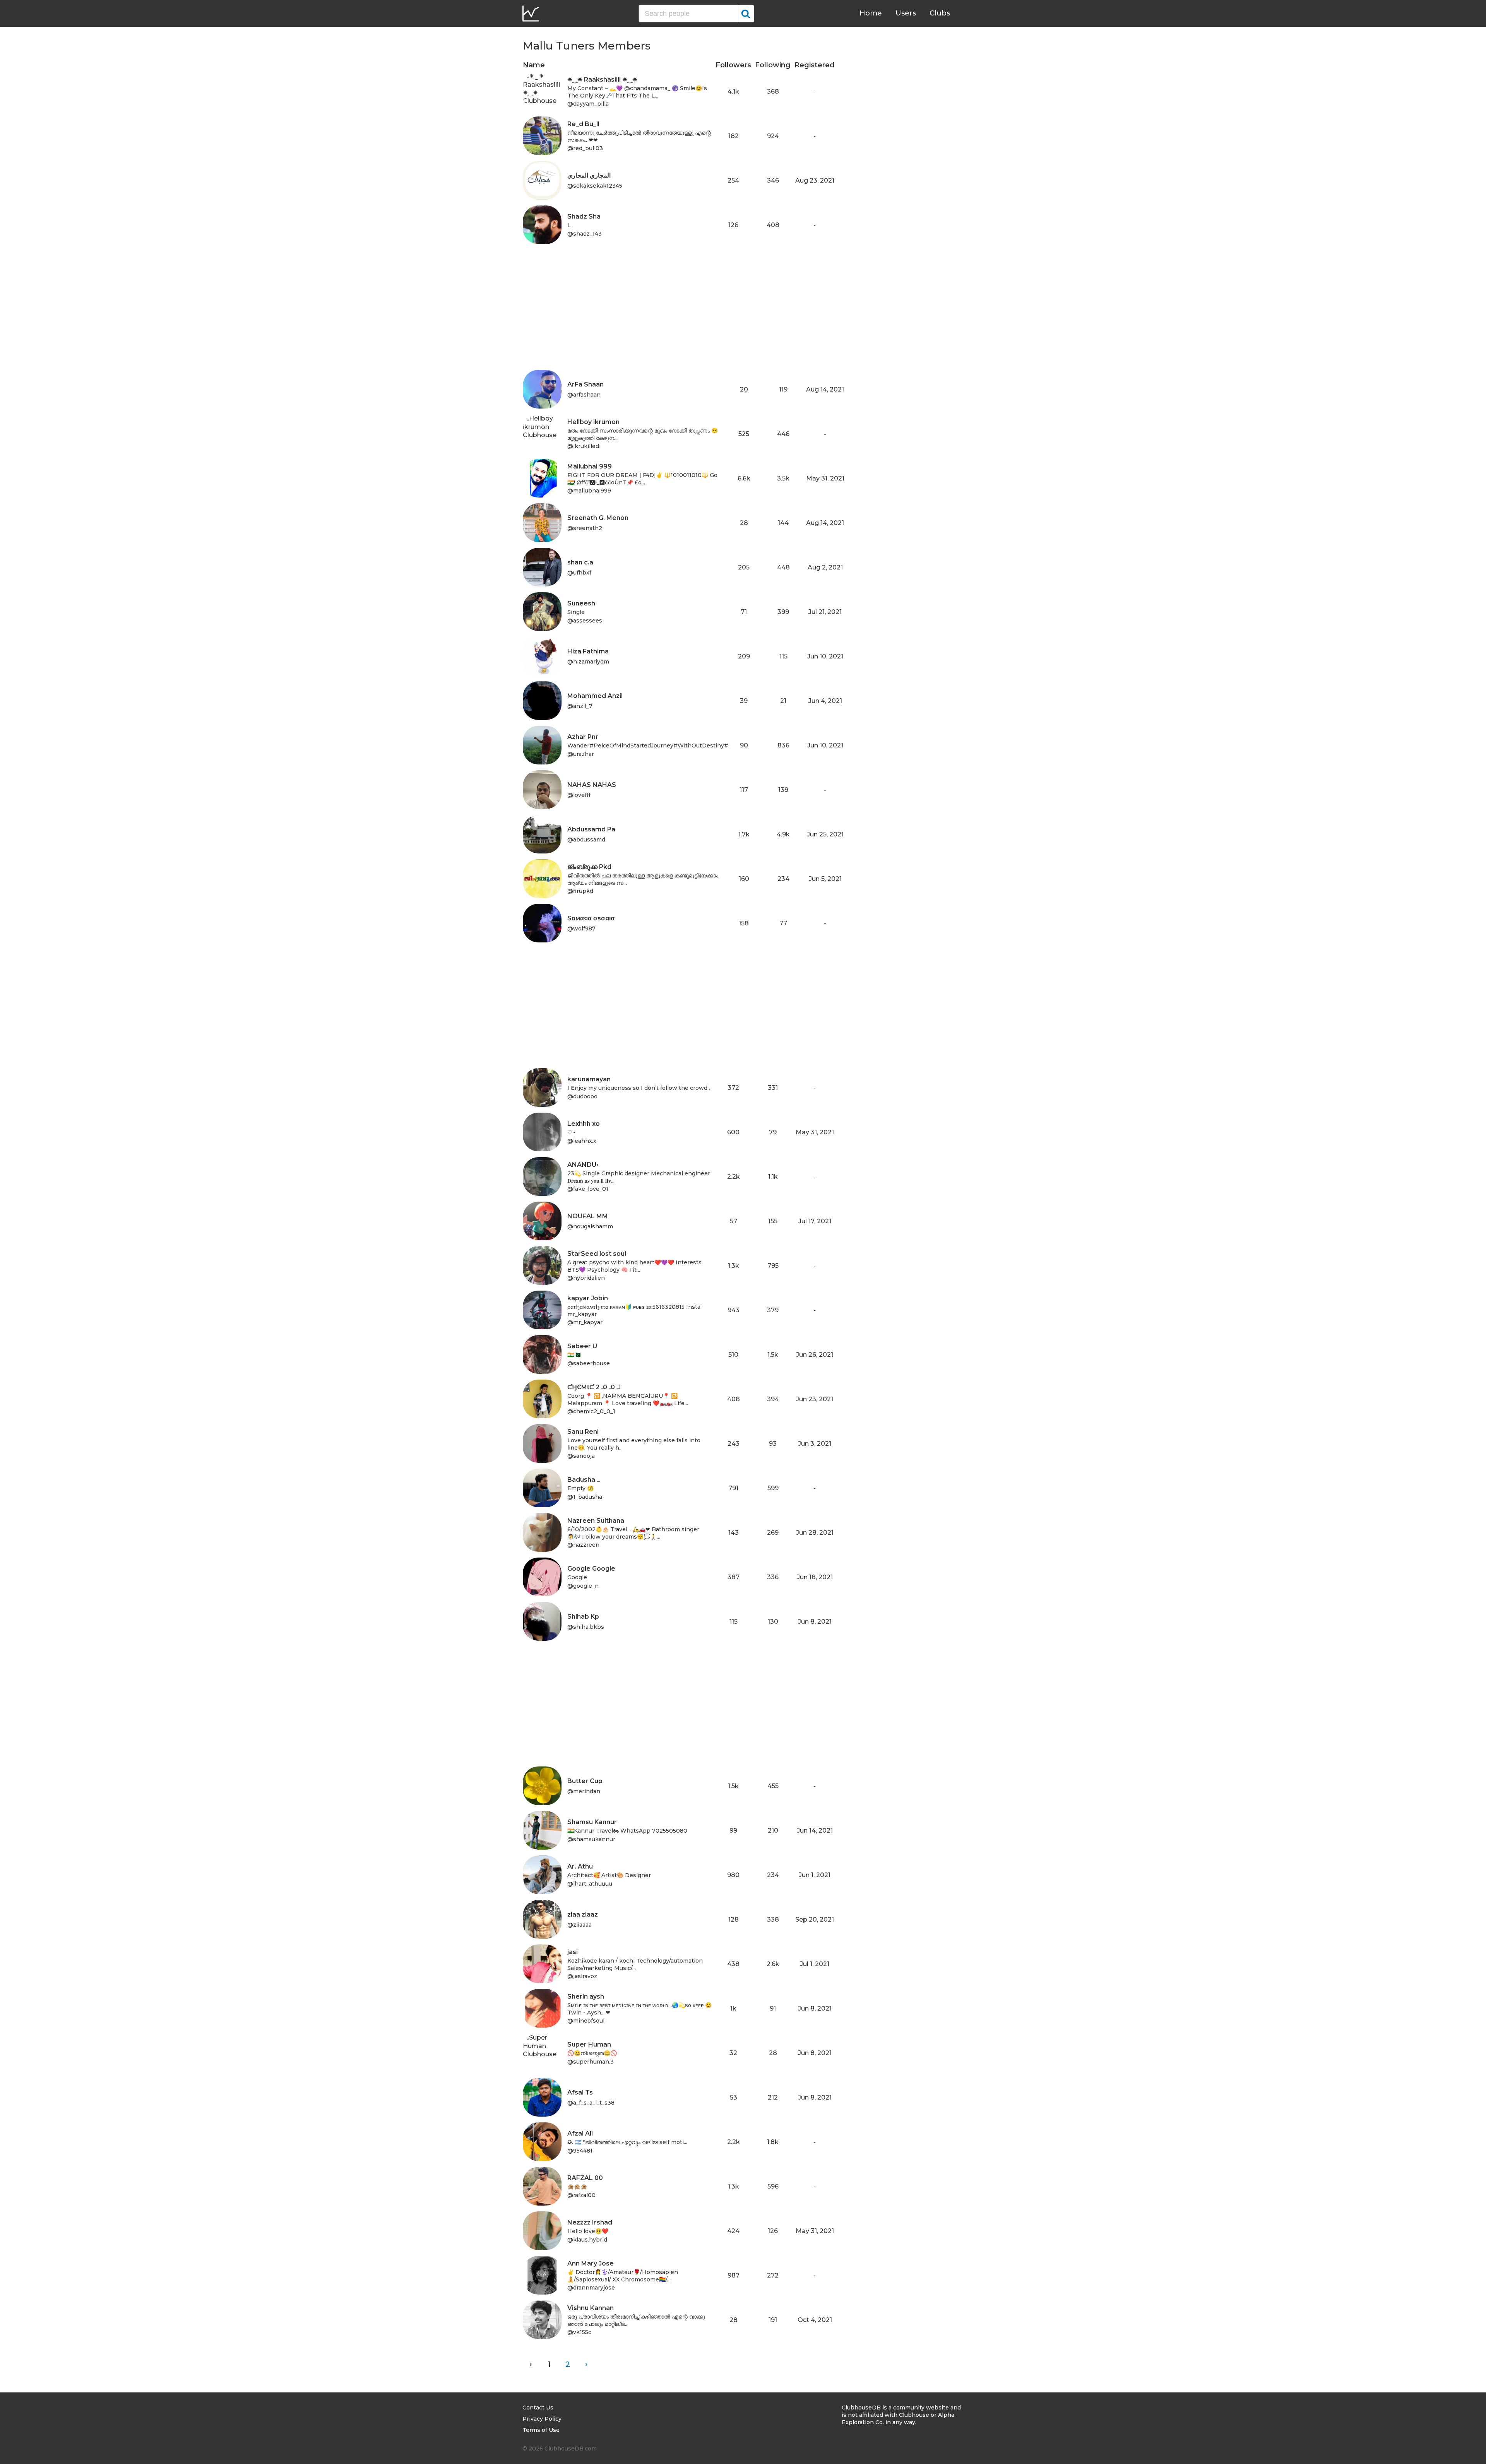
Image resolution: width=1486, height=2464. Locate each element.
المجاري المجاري (589, 175)
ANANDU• (583, 1165)
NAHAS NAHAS (592, 785)
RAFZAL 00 (585, 2178)
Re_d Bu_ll (583, 124)
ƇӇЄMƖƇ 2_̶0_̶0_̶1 (594, 1387)
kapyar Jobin (588, 1298)
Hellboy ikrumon (593, 422)
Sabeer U (582, 1346)
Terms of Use (541, 2430)
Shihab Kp (583, 1617)
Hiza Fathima (588, 651)
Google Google (591, 1569)
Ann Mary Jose (591, 2263)
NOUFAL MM (588, 1216)
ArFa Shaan (585, 384)
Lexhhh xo (584, 1124)
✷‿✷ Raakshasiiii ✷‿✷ (602, 80)
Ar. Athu (580, 1866)
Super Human (589, 2044)
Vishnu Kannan (591, 2308)
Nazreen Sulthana (596, 1521)
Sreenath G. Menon (598, 518)
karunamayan (589, 1079)
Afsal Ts (580, 2092)
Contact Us (538, 2408)
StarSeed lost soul (597, 1254)
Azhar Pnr (583, 737)
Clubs (940, 13)
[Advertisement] (679, 316)
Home (871, 13)
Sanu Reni (583, 1432)
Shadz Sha (584, 216)
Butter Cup (585, 1781)
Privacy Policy (542, 2419)
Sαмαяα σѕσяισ (591, 918)
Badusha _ (584, 1480)
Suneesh (581, 603)
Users (906, 13)
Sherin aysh (586, 1996)
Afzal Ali (580, 2133)
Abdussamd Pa (591, 829)
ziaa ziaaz (583, 1914)
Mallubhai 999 (590, 466)
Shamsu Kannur (592, 1822)
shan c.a (580, 562)
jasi (573, 1952)
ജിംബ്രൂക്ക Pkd (589, 867)
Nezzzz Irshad (590, 2222)
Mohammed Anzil (595, 696)
